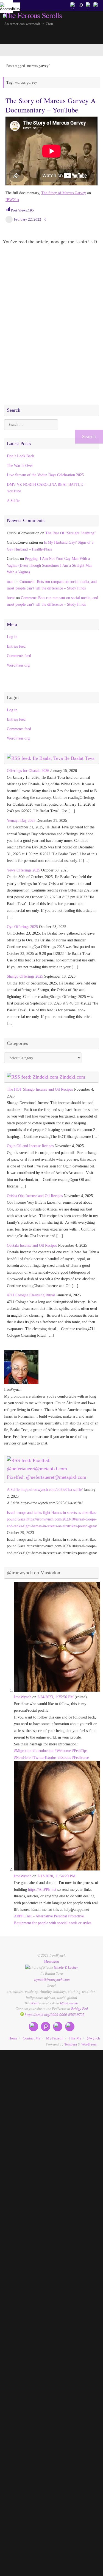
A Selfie (13, 501)
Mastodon (51, 1961)
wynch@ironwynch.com (52, 1980)
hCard (34, 2003)
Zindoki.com (72, 1077)
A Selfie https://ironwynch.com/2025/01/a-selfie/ (45, 1489)
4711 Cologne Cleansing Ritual (31, 1295)
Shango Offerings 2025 (25, 976)
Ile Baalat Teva (79, 758)
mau (10, 582)
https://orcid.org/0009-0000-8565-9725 (54, 2015)
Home (13, 2038)
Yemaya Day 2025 (21, 820)
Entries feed (16, 646)
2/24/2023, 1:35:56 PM (55, 1697)
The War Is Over (20, 465)
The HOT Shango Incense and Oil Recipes (40, 1089)
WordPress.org (18, 665)
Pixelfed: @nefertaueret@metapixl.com (47, 1477)
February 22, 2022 (28, 219)
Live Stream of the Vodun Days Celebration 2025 (45, 475)
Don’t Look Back (20, 456)
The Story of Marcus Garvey (64, 193)
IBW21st (12, 200)
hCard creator (69, 2003)
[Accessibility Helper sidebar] (7, 7)
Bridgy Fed (80, 2009)
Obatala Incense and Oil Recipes (32, 1245)
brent (11, 598)
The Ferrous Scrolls (33, 15)
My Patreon (55, 2038)
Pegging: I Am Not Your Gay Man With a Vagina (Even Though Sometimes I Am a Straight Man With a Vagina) (50, 565)
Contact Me (32, 2038)
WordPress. (89, 2044)
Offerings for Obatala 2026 (28, 771)
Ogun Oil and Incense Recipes (30, 1146)
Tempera (71, 2044)
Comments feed (19, 656)
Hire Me (75, 2038)
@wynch (93, 2038)
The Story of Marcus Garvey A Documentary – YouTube (51, 105)
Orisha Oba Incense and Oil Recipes (35, 1196)
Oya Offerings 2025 (22, 927)
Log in (12, 637)
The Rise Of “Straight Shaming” (71, 533)
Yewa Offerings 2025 (23, 870)
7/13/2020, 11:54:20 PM (56, 1876)
